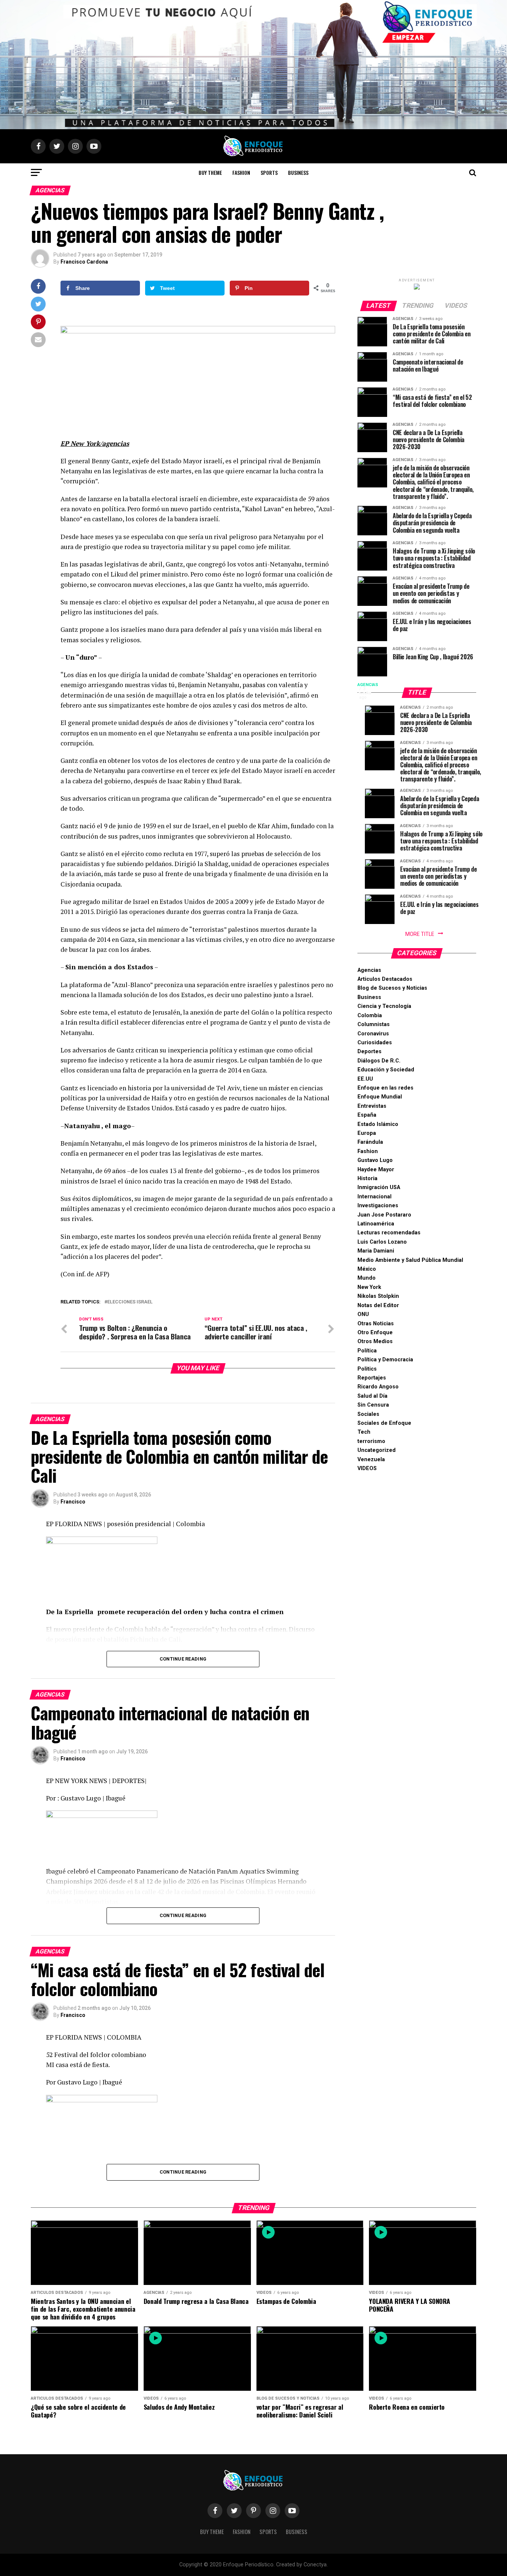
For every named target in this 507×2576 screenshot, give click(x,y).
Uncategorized (377, 1450)
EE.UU (365, 1079)
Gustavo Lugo (375, 1160)
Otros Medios (375, 1341)
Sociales (368, 1414)
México (367, 1269)
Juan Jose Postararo (384, 1215)
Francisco (73, 1502)
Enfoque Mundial (380, 1097)
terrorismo (371, 1441)
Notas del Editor (378, 1305)
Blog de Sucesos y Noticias (392, 988)
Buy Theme (210, 172)
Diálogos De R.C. (379, 1061)
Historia (367, 1178)
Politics (367, 1369)
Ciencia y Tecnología (384, 1006)
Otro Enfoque (375, 1333)
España (367, 1115)
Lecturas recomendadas (389, 1233)
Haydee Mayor (376, 1170)
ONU (363, 1314)
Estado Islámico (378, 1124)
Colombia (370, 1016)
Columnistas (374, 1024)
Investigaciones (378, 1206)
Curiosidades (375, 1043)
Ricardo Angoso (378, 1387)
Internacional (374, 1197)
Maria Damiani (376, 1251)
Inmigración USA (379, 1187)
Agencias (369, 970)
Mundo (367, 1278)
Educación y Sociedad (386, 1070)
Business (298, 172)
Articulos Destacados (385, 979)
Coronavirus (373, 1034)
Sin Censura (373, 1405)
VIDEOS (367, 1468)
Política (367, 1351)
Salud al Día (372, 1396)
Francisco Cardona (84, 262)
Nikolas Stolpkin (378, 1296)
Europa (367, 1133)
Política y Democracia (385, 1360)
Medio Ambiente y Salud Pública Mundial (410, 1260)
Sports (269, 172)
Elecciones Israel (130, 1302)
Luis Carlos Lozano (382, 1242)
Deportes (369, 1052)
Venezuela (371, 1460)
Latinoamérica (376, 1224)
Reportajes (372, 1378)
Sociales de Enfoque (384, 1423)
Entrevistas (372, 1106)
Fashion (241, 172)
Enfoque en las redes (385, 1088)
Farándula (370, 1142)
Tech (364, 1432)
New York (369, 1287)
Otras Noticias (376, 1324)
